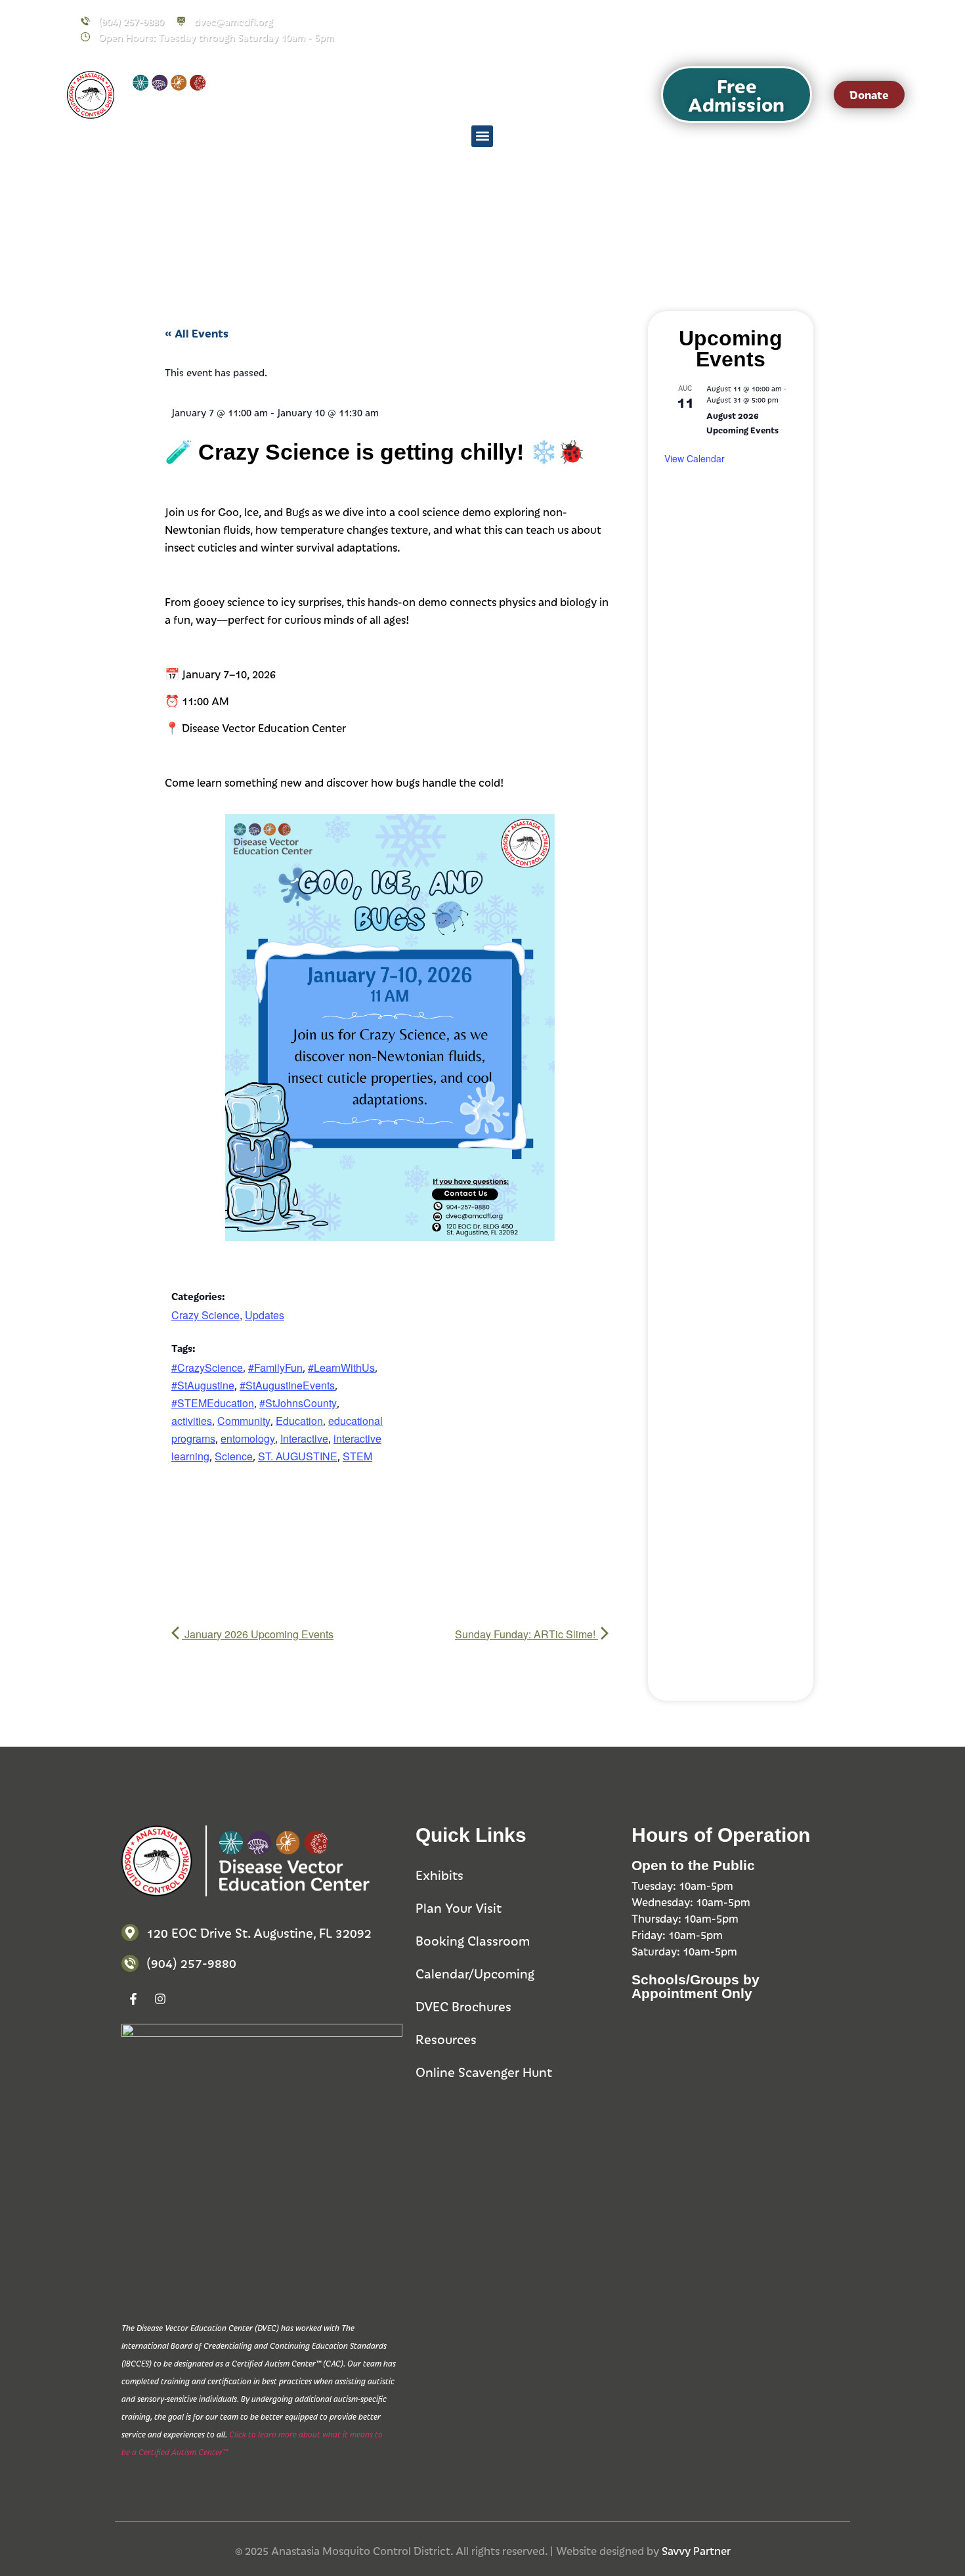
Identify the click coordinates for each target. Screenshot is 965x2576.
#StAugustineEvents (287, 1385)
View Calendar (695, 458)
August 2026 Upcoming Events (742, 423)
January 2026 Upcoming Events (258, 1634)
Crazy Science (205, 1315)
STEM (357, 1456)
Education (299, 1421)
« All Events (197, 333)
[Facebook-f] (794, 29)
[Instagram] (821, 29)
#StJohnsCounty (298, 1403)
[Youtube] (874, 29)
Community (244, 1421)
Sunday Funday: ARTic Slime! (526, 1634)
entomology (248, 1438)
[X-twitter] (847, 29)
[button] (737, 95)
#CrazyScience (207, 1367)
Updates (265, 1315)
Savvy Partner (696, 2550)
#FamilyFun (275, 1367)
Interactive (304, 1438)
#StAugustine (203, 1385)
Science (234, 1456)
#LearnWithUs (341, 1367)
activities (192, 1421)
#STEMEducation (213, 1403)
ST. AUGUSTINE (298, 1456)
